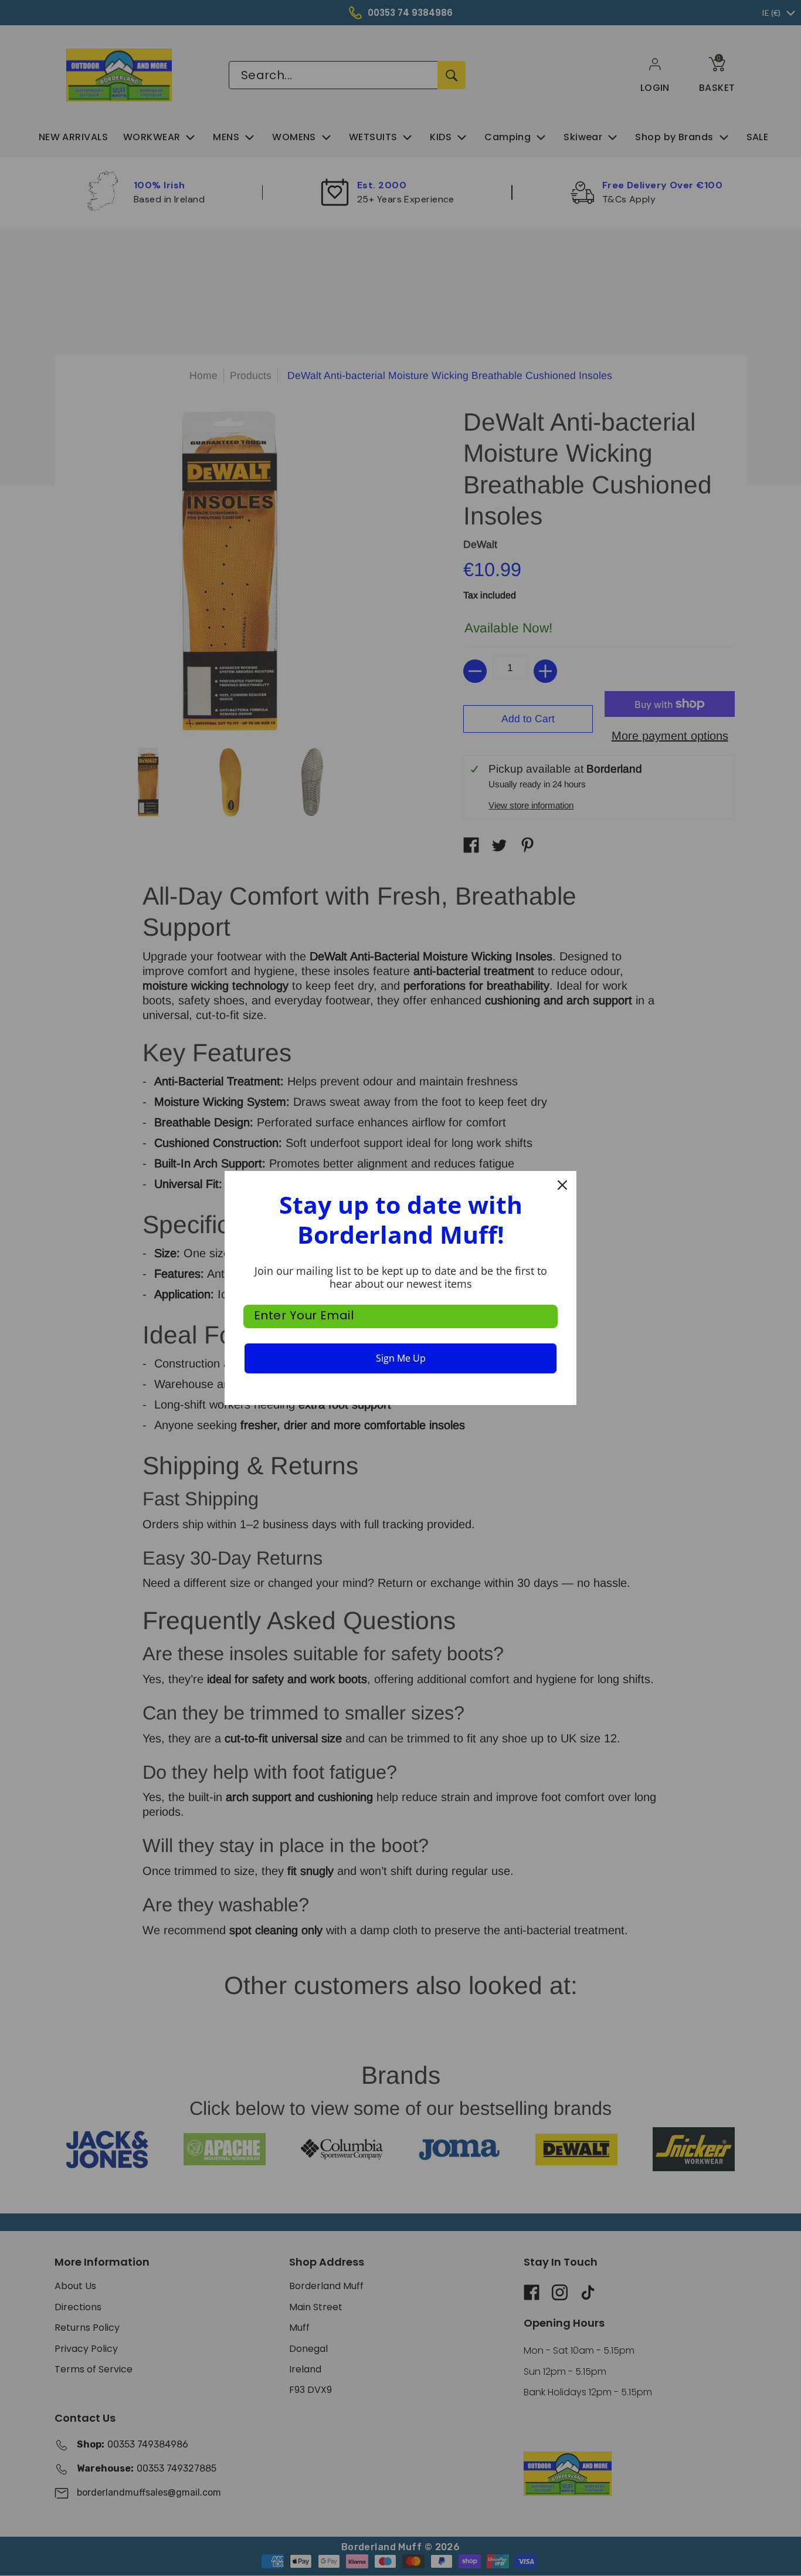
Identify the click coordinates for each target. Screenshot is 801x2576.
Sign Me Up (401, 1358)
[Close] (562, 1185)
